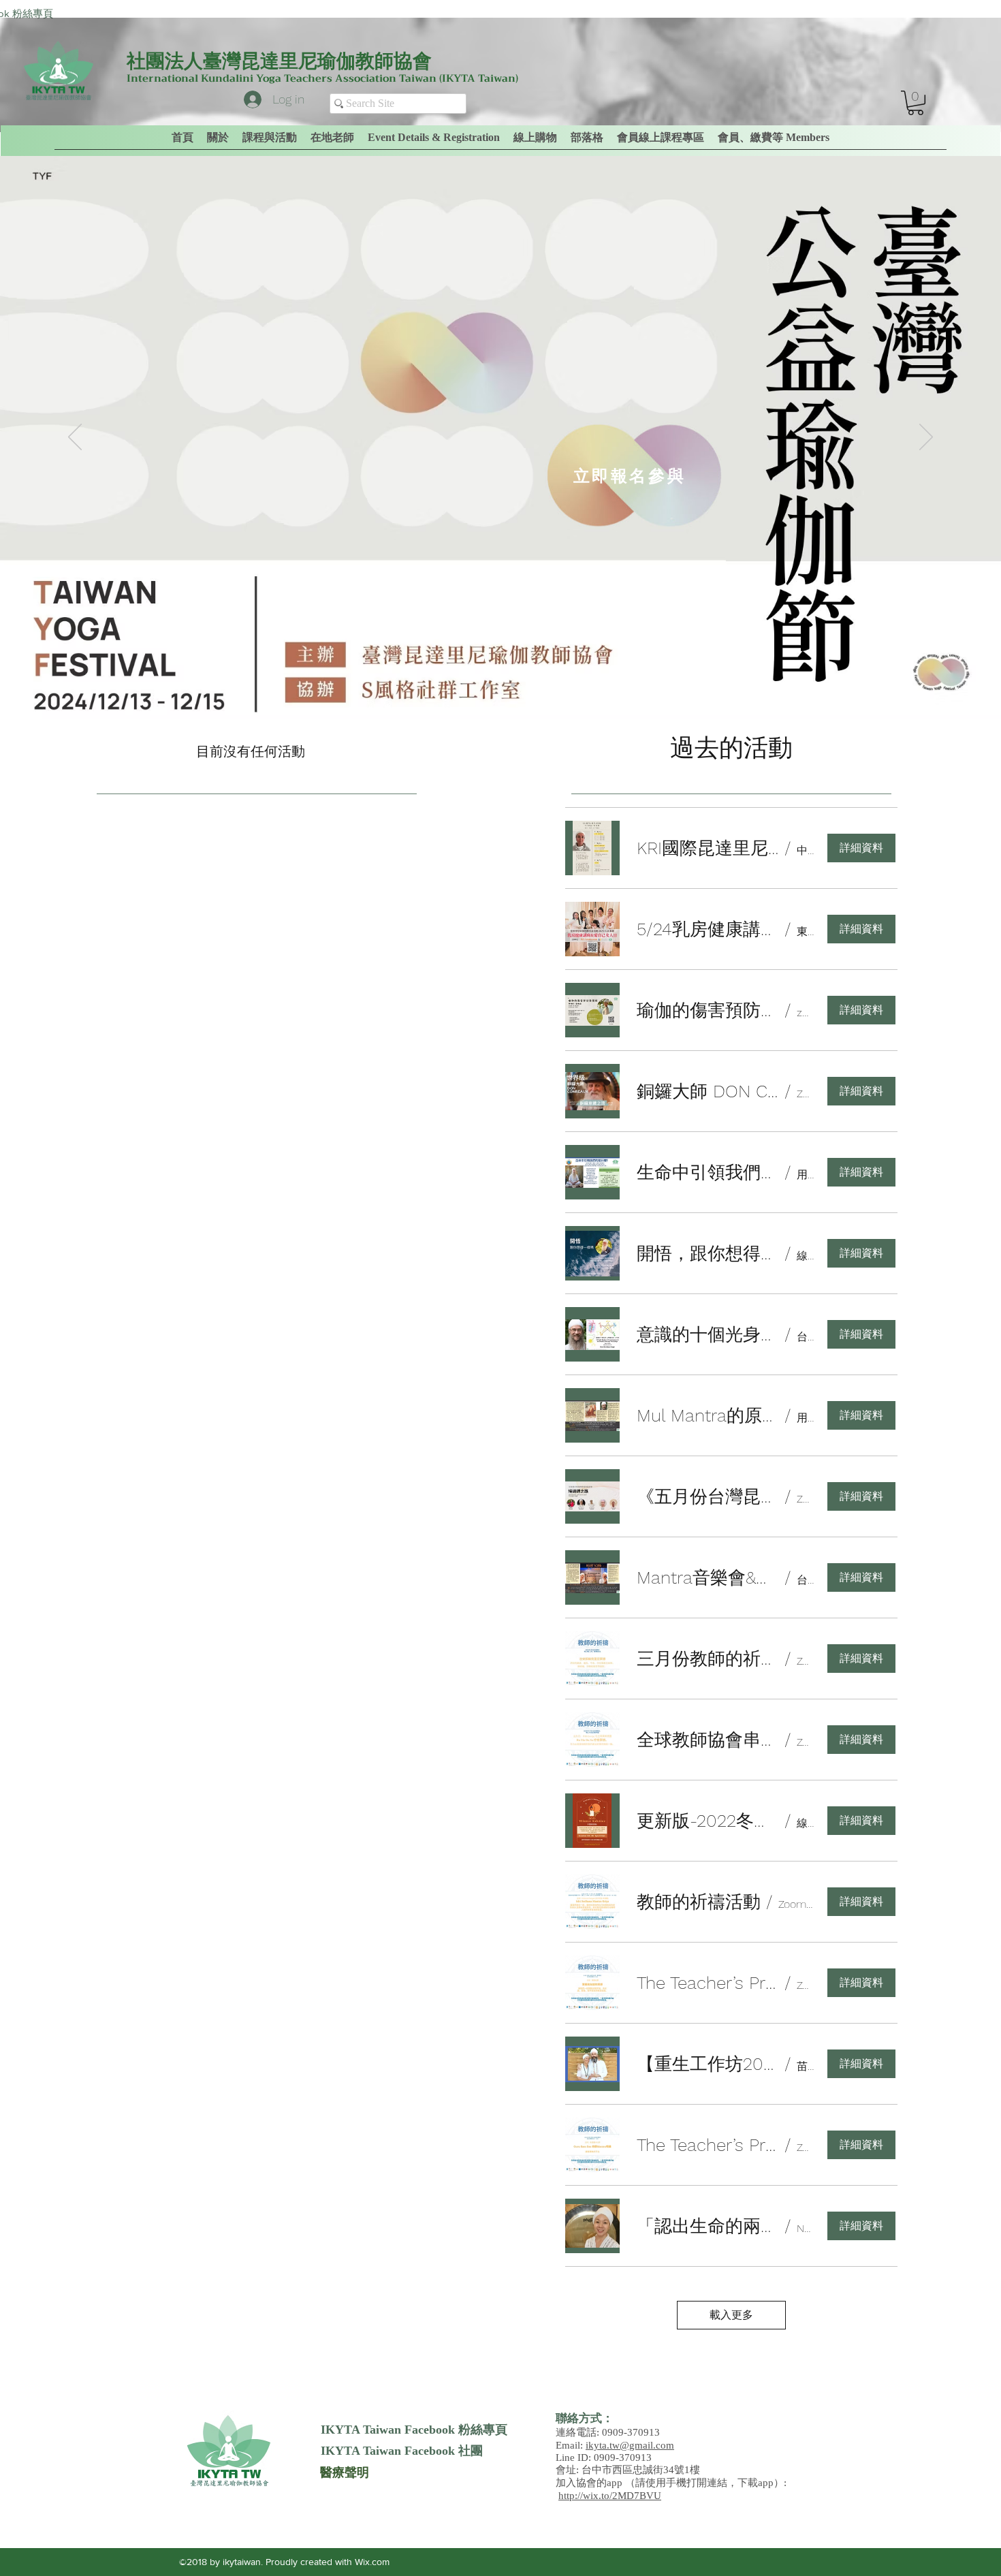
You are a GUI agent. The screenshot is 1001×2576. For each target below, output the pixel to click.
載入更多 (731, 2315)
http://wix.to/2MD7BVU (610, 2496)
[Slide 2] (500, 685)
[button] (774, 138)
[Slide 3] (513, 685)
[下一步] (926, 438)
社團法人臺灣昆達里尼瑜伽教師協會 (279, 61)
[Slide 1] (488, 685)
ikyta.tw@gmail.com (630, 2445)
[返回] (75, 438)
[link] (916, 103)
